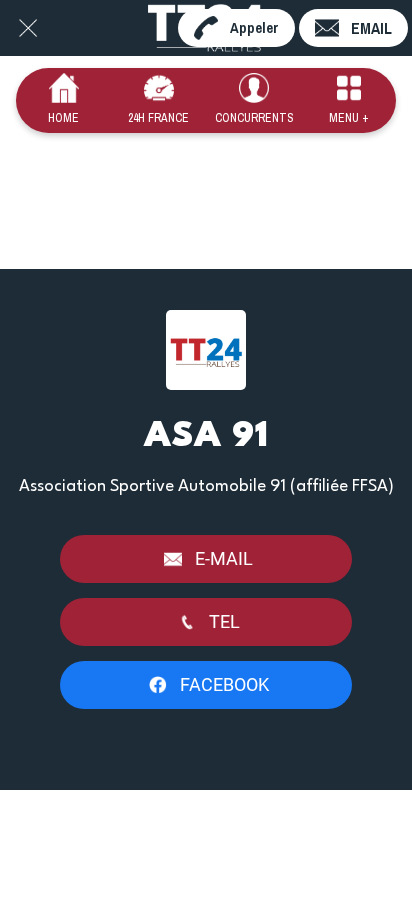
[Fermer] (28, 28)
